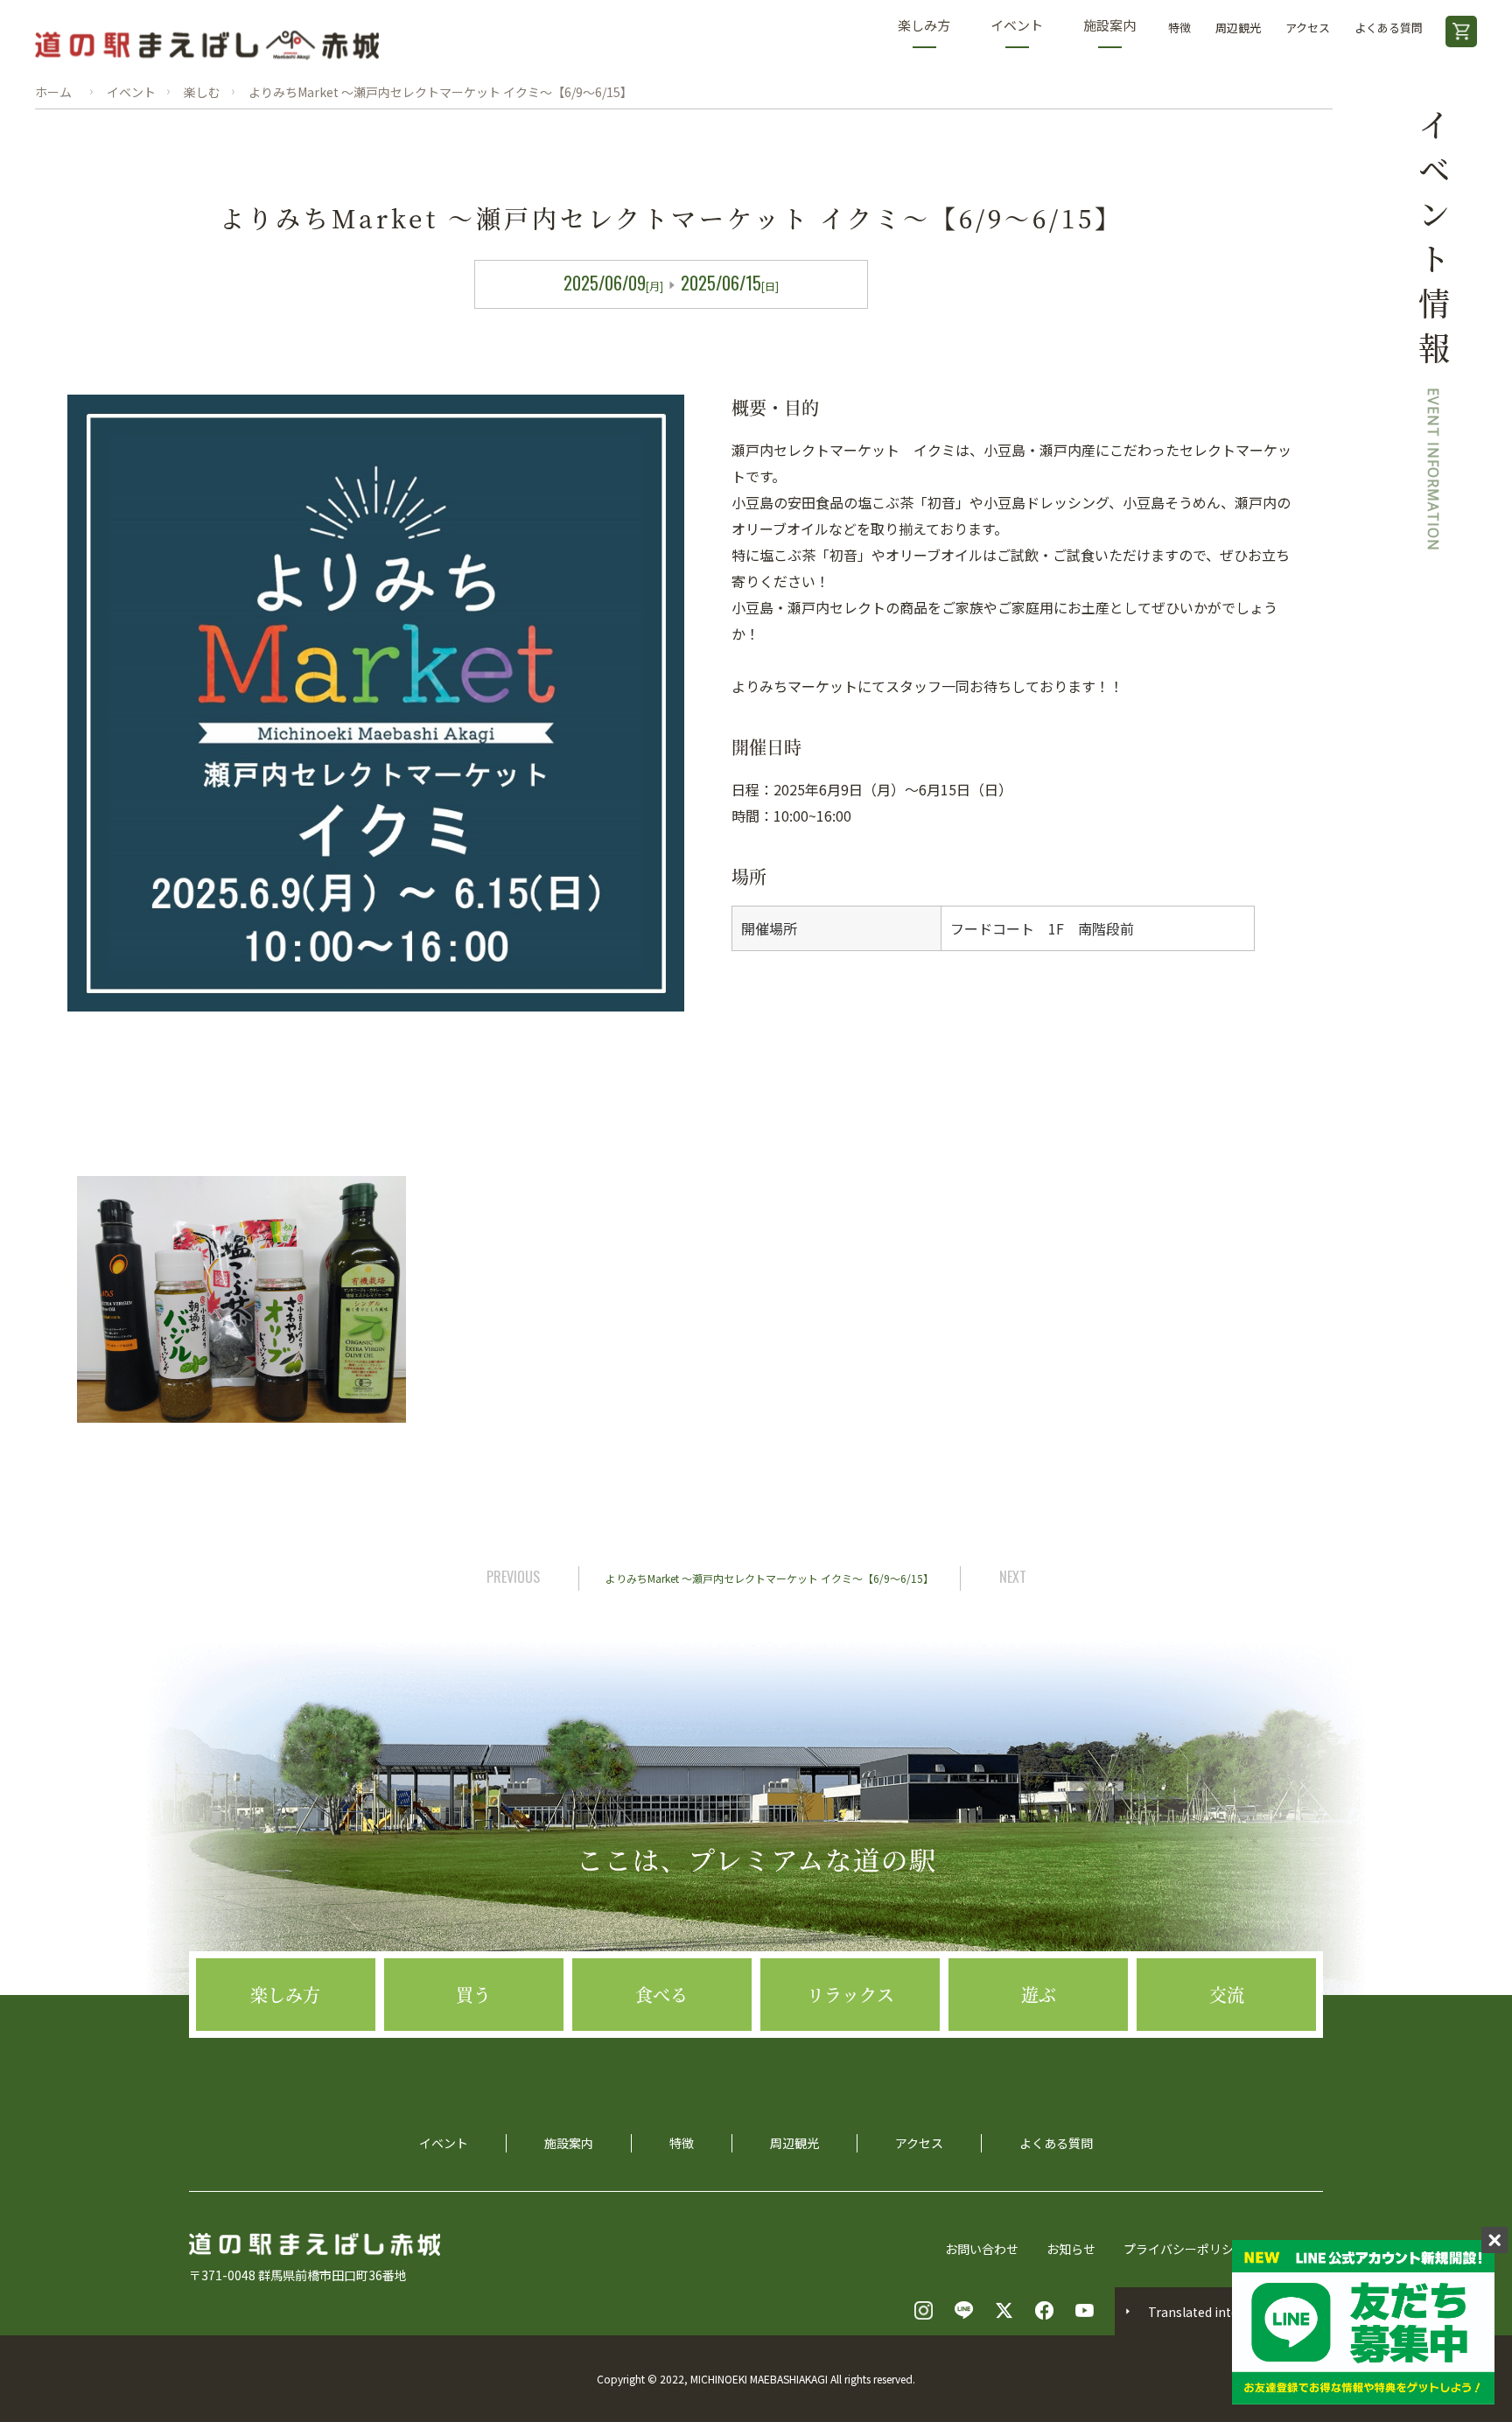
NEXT (1013, 1577)
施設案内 (1109, 25)
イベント (1017, 25)
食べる (661, 1995)
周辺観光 (1238, 28)
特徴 (1179, 28)
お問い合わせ (982, 2249)
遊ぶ (1039, 1995)
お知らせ (1071, 2249)
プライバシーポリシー (1185, 2249)
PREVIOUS (513, 1577)
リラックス (850, 1995)
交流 (1227, 1995)
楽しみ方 (924, 25)
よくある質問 (1389, 28)
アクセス (1308, 28)
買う (473, 1995)
